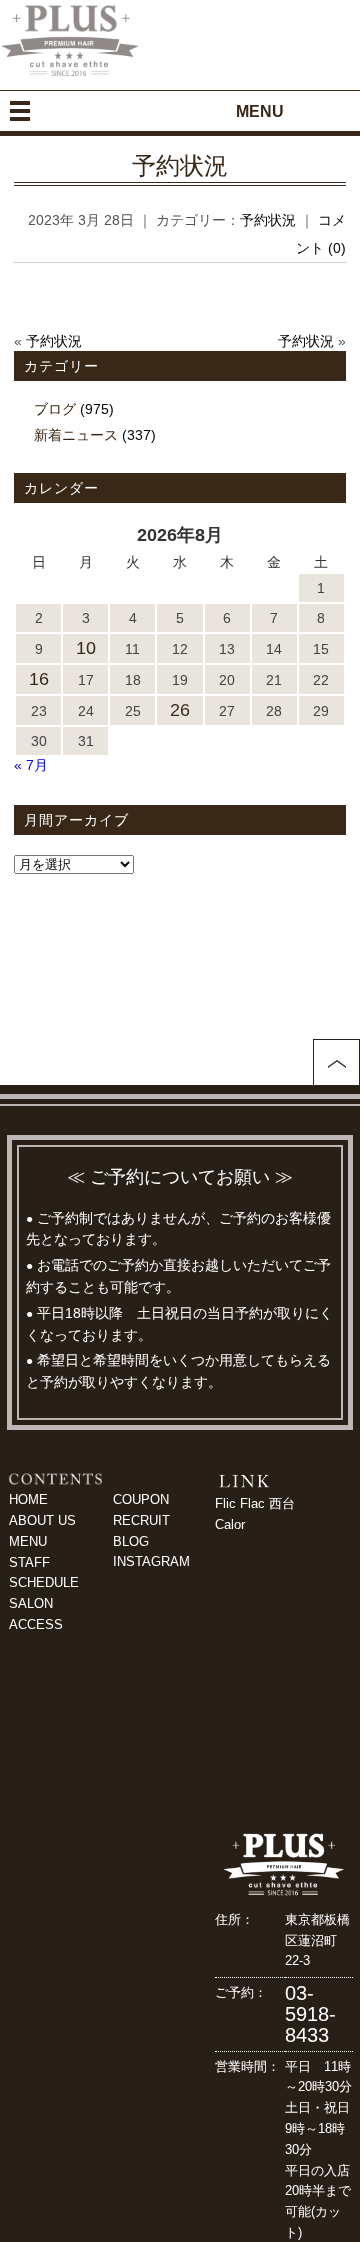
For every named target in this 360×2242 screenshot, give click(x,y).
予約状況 (180, 165)
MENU (28, 1541)
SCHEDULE (44, 1582)
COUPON (141, 1499)
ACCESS (36, 1624)
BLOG (131, 1541)
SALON (31, 1603)
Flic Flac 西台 (255, 1503)
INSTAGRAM (151, 1561)
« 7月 (31, 765)
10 (86, 648)
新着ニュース (76, 435)
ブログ (55, 409)
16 (39, 679)
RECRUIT (141, 1520)
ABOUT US (42, 1520)
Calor (230, 1524)
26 (180, 710)
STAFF (29, 1562)
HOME (28, 1499)
